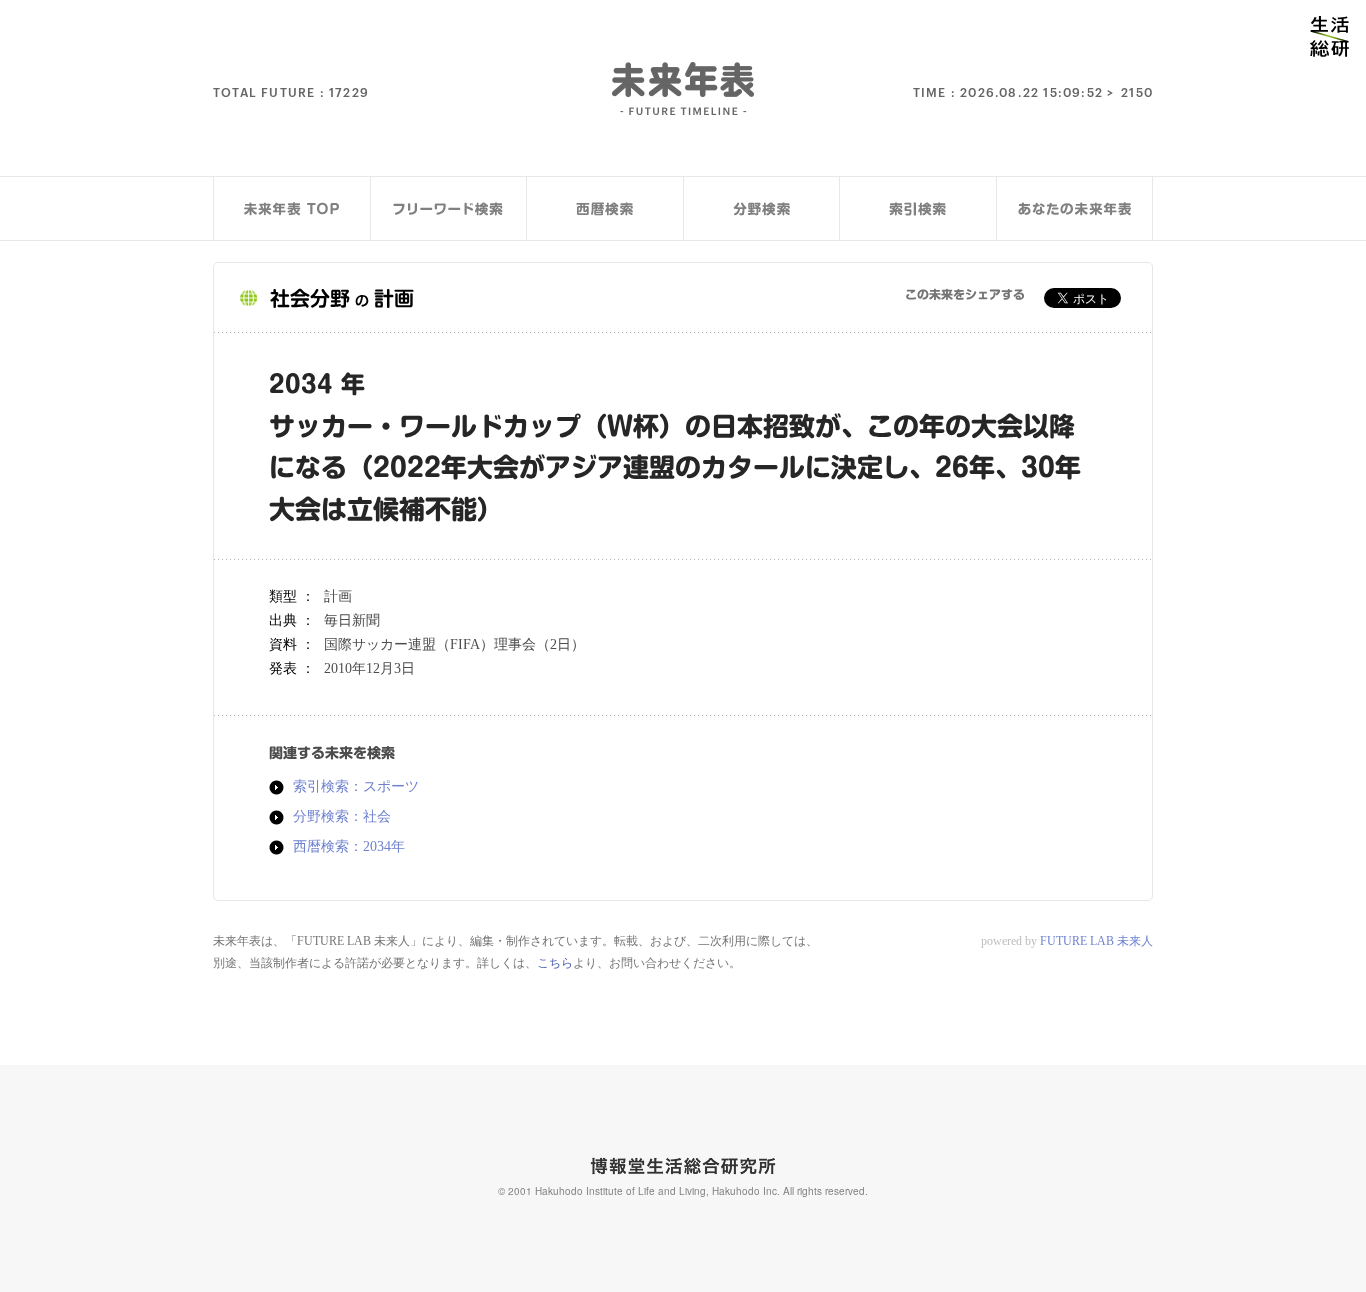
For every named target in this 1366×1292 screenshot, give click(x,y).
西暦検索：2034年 (349, 847)
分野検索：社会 (342, 817)
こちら (555, 963)
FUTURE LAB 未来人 (1096, 941)
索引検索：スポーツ (356, 787)
